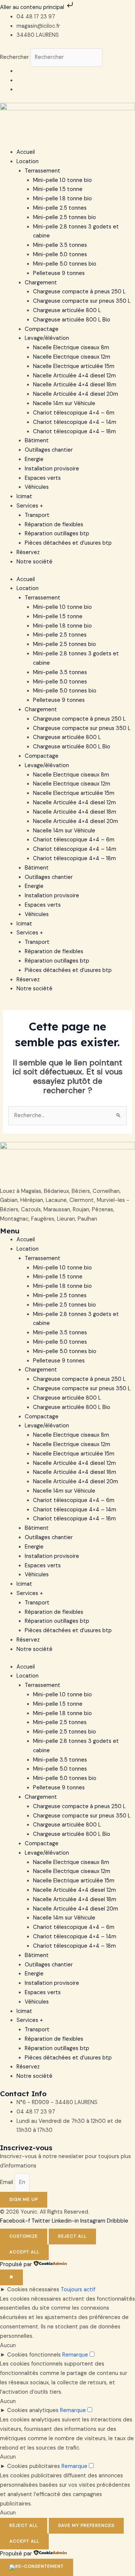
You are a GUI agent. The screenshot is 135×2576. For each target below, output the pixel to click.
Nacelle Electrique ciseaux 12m (72, 357)
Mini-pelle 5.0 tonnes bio (65, 264)
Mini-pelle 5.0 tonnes (60, 255)
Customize (24, 2236)
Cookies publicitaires (34, 2466)
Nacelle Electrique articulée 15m (74, 366)
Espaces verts (43, 478)
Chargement (41, 283)
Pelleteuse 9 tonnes (59, 273)
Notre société (34, 562)
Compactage (42, 329)
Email (7, 2182)
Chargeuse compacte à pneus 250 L (79, 292)
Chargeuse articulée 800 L (67, 310)
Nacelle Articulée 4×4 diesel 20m (76, 394)
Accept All (24, 2252)
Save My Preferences (86, 2525)
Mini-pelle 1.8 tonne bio (62, 199)
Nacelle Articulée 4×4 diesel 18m (75, 385)
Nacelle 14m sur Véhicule (64, 403)
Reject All (72, 2236)
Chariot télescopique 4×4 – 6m (74, 413)
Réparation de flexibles (54, 525)
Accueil (26, 152)
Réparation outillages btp (57, 534)
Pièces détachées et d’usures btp (68, 543)
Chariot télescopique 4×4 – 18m (74, 432)
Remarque (75, 2355)
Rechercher (15, 57)
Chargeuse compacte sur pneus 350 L (82, 301)
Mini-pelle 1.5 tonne (58, 189)
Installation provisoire (52, 469)
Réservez (28, 552)
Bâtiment (37, 441)
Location (28, 161)
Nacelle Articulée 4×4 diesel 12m (74, 376)
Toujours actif (78, 2290)
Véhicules (37, 487)
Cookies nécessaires (33, 2290)
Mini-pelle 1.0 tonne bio (62, 180)
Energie (34, 459)
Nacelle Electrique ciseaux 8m (71, 348)
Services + (30, 506)
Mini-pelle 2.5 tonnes (60, 208)
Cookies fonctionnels (34, 2355)
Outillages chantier (49, 450)
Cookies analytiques (33, 2410)
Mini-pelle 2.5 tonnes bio (64, 217)
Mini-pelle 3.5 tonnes (60, 245)
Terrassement (43, 171)
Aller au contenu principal (33, 7)
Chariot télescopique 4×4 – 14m (75, 422)
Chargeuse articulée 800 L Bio (72, 320)
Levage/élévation (47, 338)
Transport (37, 515)
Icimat (24, 496)
